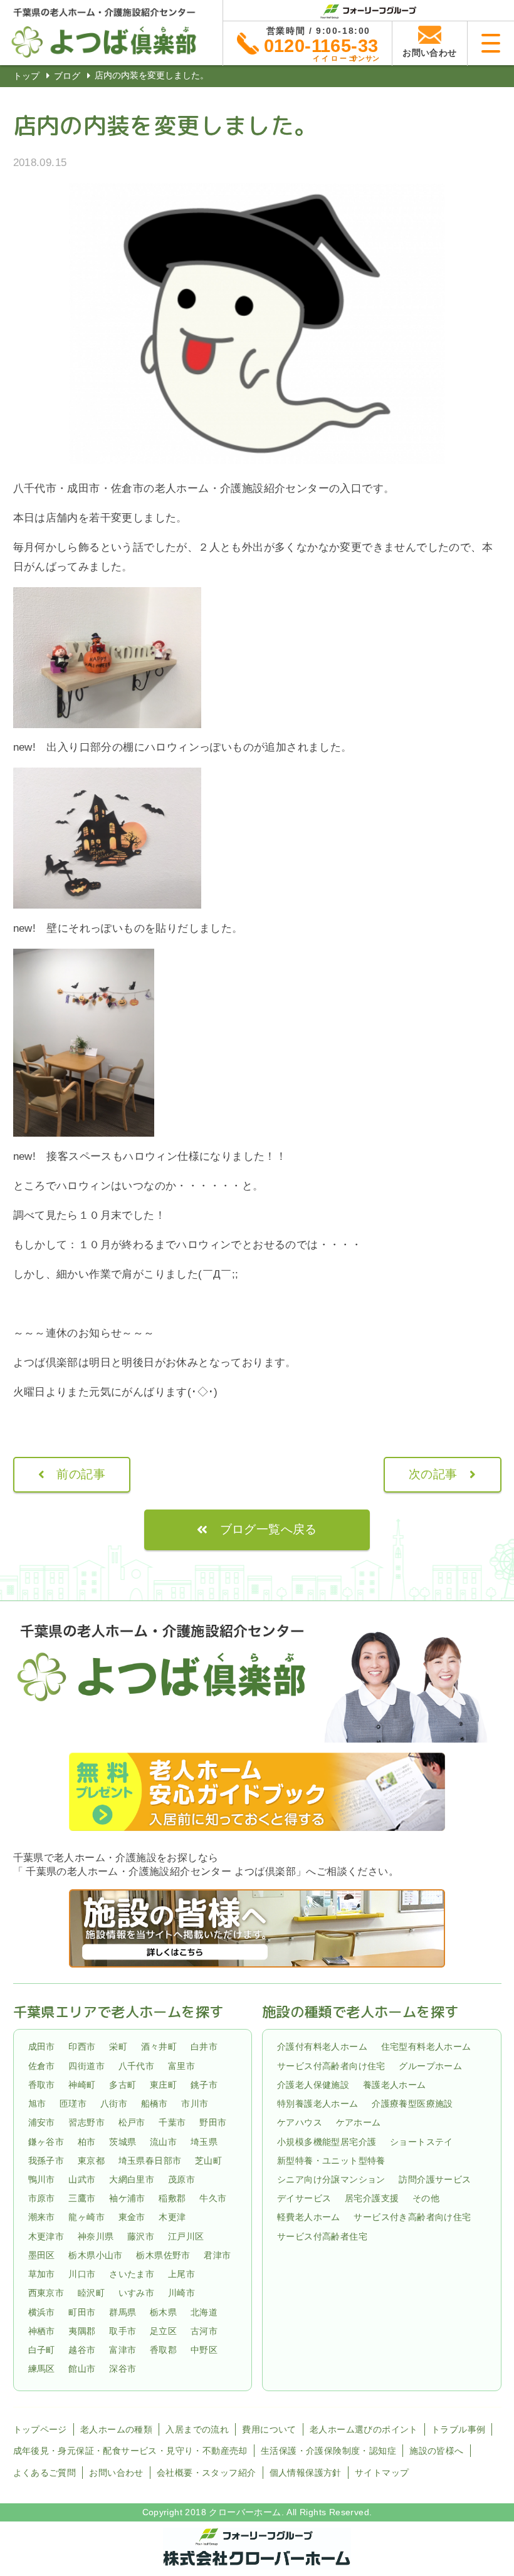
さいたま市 (132, 2274)
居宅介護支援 (372, 2198)
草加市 (42, 2274)
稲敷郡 (172, 2198)
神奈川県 (96, 2236)
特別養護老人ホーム (318, 2104)
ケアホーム (359, 2123)
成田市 (42, 2047)
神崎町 (82, 2085)
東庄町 (163, 2085)
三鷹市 (82, 2198)
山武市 (82, 2179)
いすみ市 (137, 2293)
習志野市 (87, 2123)
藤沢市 (141, 2236)
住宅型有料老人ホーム (426, 2047)
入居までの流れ (197, 2429)
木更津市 (46, 2236)
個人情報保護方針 (306, 2473)
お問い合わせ (116, 2473)
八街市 (114, 2104)
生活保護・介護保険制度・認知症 (328, 2451)
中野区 (204, 2350)
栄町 (118, 2047)
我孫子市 (46, 2161)
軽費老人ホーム (309, 2218)
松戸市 (132, 2123)
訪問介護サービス (435, 2179)
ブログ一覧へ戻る (269, 1529)
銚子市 (204, 2085)
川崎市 (181, 2293)
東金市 (132, 2218)
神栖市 (42, 2331)
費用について (269, 2429)
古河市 (204, 2331)
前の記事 (81, 1474)
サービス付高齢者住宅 (322, 2236)
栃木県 (163, 2312)
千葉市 (172, 2123)
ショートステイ (422, 2142)
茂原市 (181, 2179)
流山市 (163, 2142)
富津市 (123, 2350)
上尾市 (181, 2274)
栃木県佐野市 (163, 2255)
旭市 (37, 2104)
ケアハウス (300, 2123)
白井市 (204, 2047)
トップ (26, 76)
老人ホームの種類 (116, 2429)
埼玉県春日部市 (150, 2161)
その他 (426, 2198)
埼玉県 (204, 2142)
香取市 (42, 2085)
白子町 (42, 2350)
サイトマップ (382, 2473)
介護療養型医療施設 (412, 2104)
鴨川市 (42, 2179)
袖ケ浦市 (127, 2198)
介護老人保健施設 (313, 2085)
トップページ (40, 2429)
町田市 (82, 2312)
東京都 (91, 2161)
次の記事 (433, 1474)
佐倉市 (42, 2066)
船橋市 (155, 2104)
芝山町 (208, 2161)
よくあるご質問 (45, 2473)
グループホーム (430, 2066)
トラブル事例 (458, 2429)
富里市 (181, 2066)
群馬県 (123, 2312)
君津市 (217, 2255)
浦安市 (42, 2123)
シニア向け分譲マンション (331, 2179)
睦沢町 (91, 2293)
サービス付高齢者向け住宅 (331, 2066)
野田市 (213, 2123)
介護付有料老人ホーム (322, 2047)
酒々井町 (159, 2047)
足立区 (163, 2331)
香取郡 (163, 2350)
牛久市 (213, 2198)
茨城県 (123, 2142)
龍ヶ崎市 (87, 2218)
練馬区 (42, 2369)
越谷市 (82, 2350)
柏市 (87, 2142)
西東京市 (46, 2293)
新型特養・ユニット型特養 (331, 2161)
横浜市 (42, 2312)
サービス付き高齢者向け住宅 (412, 2218)
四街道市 (87, 2066)
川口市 (82, 2274)
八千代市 (137, 2066)
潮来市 (42, 2218)
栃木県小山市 (95, 2255)
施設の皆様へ (436, 2451)
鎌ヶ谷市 (46, 2142)
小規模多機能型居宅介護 (327, 2142)
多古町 (123, 2085)
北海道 (204, 2312)
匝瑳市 (73, 2104)
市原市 (42, 2198)
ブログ (67, 76)
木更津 (172, 2218)
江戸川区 (186, 2236)
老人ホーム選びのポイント (364, 2429)
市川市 (195, 2104)
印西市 (82, 2047)
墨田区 (42, 2255)
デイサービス (304, 2198)
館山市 (82, 2369)
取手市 (123, 2331)
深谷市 (123, 2369)
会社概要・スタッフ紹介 (206, 2473)
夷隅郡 (82, 2331)
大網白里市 (132, 2179)
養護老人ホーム (395, 2085)
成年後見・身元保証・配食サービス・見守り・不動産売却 (130, 2451)
